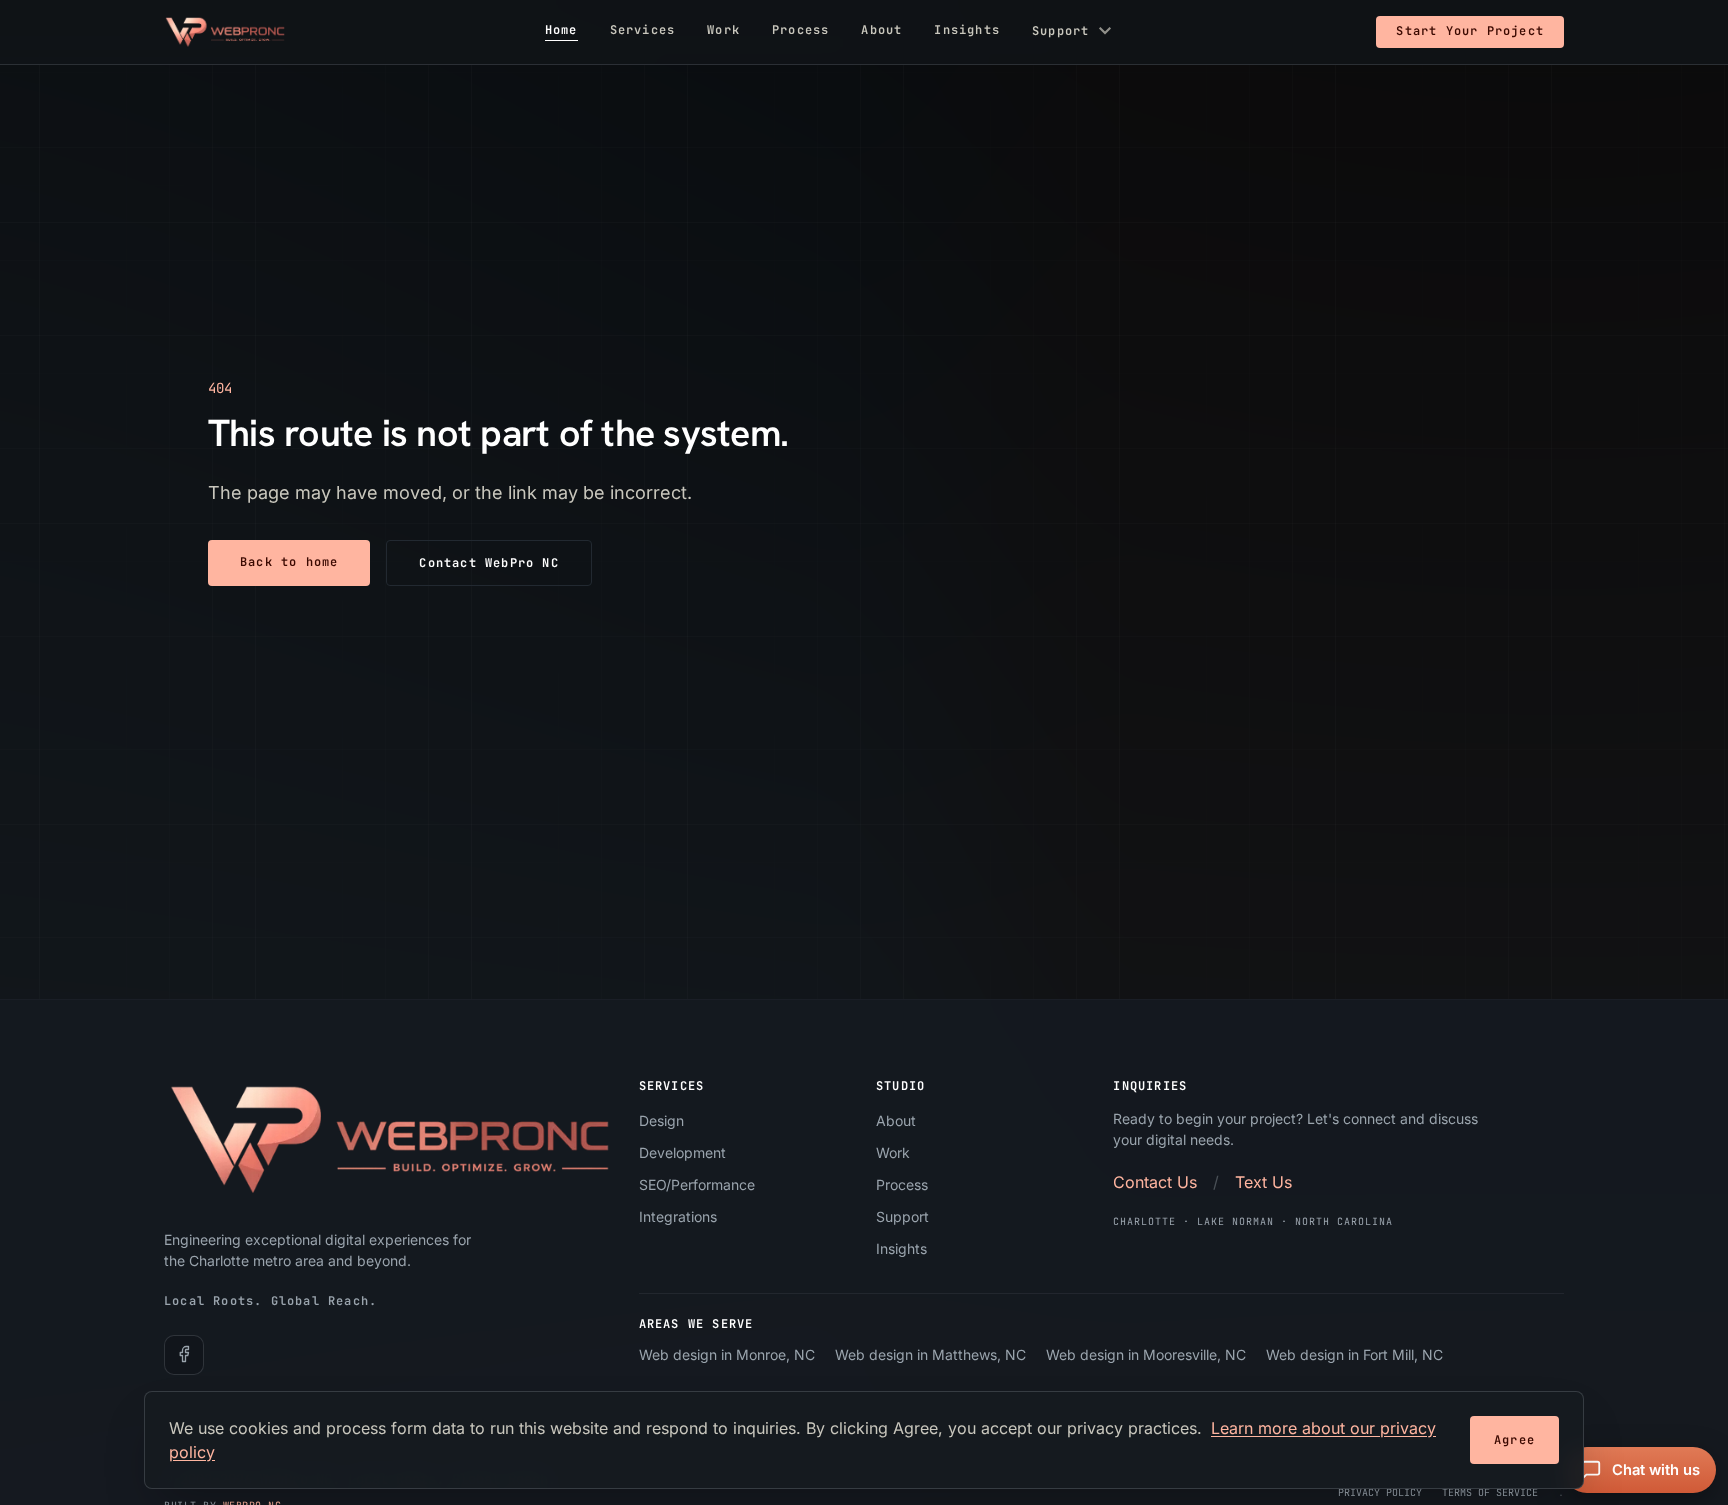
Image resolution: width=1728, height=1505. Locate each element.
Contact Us (1155, 1182)
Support (1074, 32)
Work (723, 31)
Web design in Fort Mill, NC (1354, 1354)
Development (682, 1152)
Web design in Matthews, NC (930, 1354)
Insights (967, 31)
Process (800, 31)
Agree (1514, 1440)
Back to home (289, 562)
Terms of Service (1490, 1491)
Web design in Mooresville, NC (1146, 1354)
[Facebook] (184, 1354)
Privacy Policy (1380, 1491)
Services (643, 31)
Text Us (1263, 1182)
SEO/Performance (697, 1184)
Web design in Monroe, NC (727, 1354)
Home (561, 31)
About (881, 31)
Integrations (678, 1216)
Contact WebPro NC (488, 563)
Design (661, 1120)
